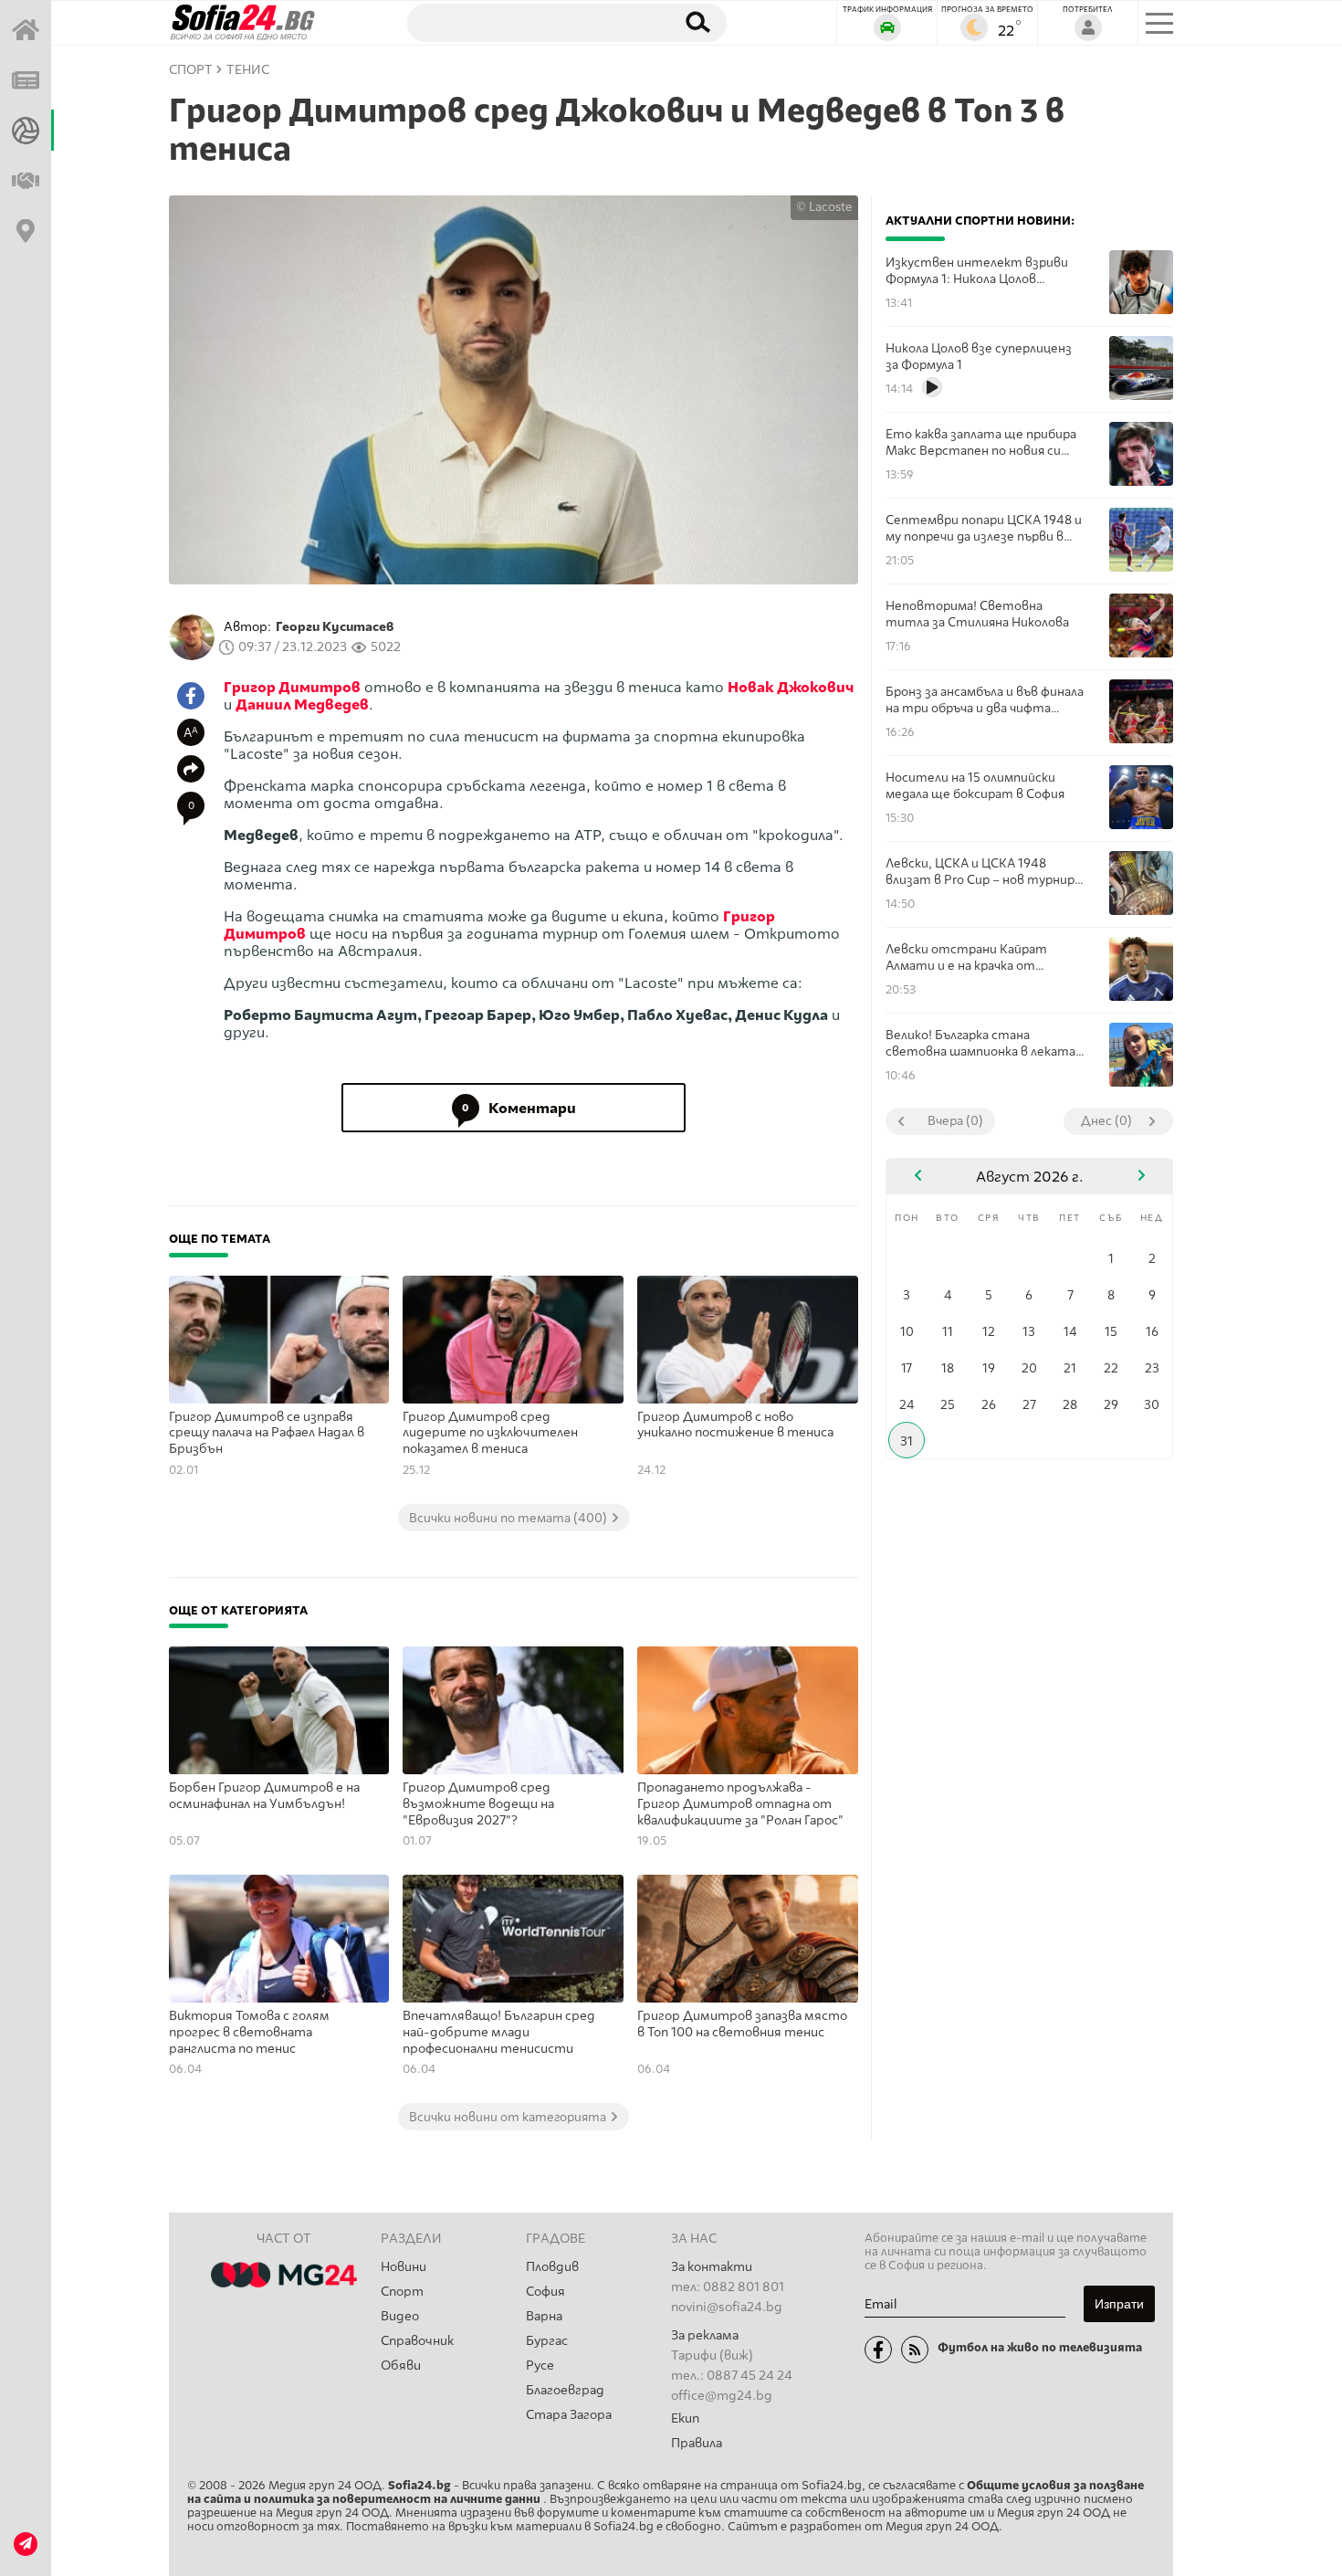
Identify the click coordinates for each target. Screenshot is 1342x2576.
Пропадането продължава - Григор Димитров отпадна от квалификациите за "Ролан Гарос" (740, 1803)
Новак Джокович (791, 687)
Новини (404, 2267)
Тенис (248, 70)
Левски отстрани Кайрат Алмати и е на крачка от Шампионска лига (966, 957)
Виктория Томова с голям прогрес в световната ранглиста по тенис (249, 2032)
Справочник (417, 2341)
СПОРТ (191, 70)
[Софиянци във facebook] (878, 2350)
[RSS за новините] (915, 2350)
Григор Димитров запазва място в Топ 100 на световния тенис (742, 2024)
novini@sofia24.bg (727, 2307)
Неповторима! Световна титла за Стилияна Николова (977, 614)
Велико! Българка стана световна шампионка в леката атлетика (980, 1043)
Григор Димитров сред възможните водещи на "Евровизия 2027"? (478, 1803)
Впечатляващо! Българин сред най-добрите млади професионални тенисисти (499, 2032)
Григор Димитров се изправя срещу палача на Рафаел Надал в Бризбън (267, 1433)
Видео (400, 2316)
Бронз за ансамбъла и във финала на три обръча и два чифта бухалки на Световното (985, 700)
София (545, 2292)
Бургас (547, 2341)
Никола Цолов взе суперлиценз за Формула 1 (979, 356)
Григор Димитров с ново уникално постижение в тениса (735, 1425)
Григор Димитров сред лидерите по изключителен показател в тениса (490, 1433)
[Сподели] (191, 769)
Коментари (519, 1108)
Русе (540, 2366)
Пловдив (552, 2267)
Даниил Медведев (302, 704)
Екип (685, 2418)
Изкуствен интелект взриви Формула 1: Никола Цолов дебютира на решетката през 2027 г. (980, 271)
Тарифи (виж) (712, 2355)
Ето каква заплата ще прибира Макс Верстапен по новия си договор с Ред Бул (981, 442)
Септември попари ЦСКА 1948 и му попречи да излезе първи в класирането (984, 528)
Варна (544, 2316)
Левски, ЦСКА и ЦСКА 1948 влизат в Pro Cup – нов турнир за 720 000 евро (980, 872)
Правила (697, 2443)
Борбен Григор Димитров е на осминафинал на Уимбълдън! (264, 1796)
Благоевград (565, 2390)
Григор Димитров (292, 687)
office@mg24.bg (722, 2396)
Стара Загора (569, 2415)
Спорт (402, 2292)
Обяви (401, 2366)
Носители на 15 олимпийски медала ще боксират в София (975, 785)
